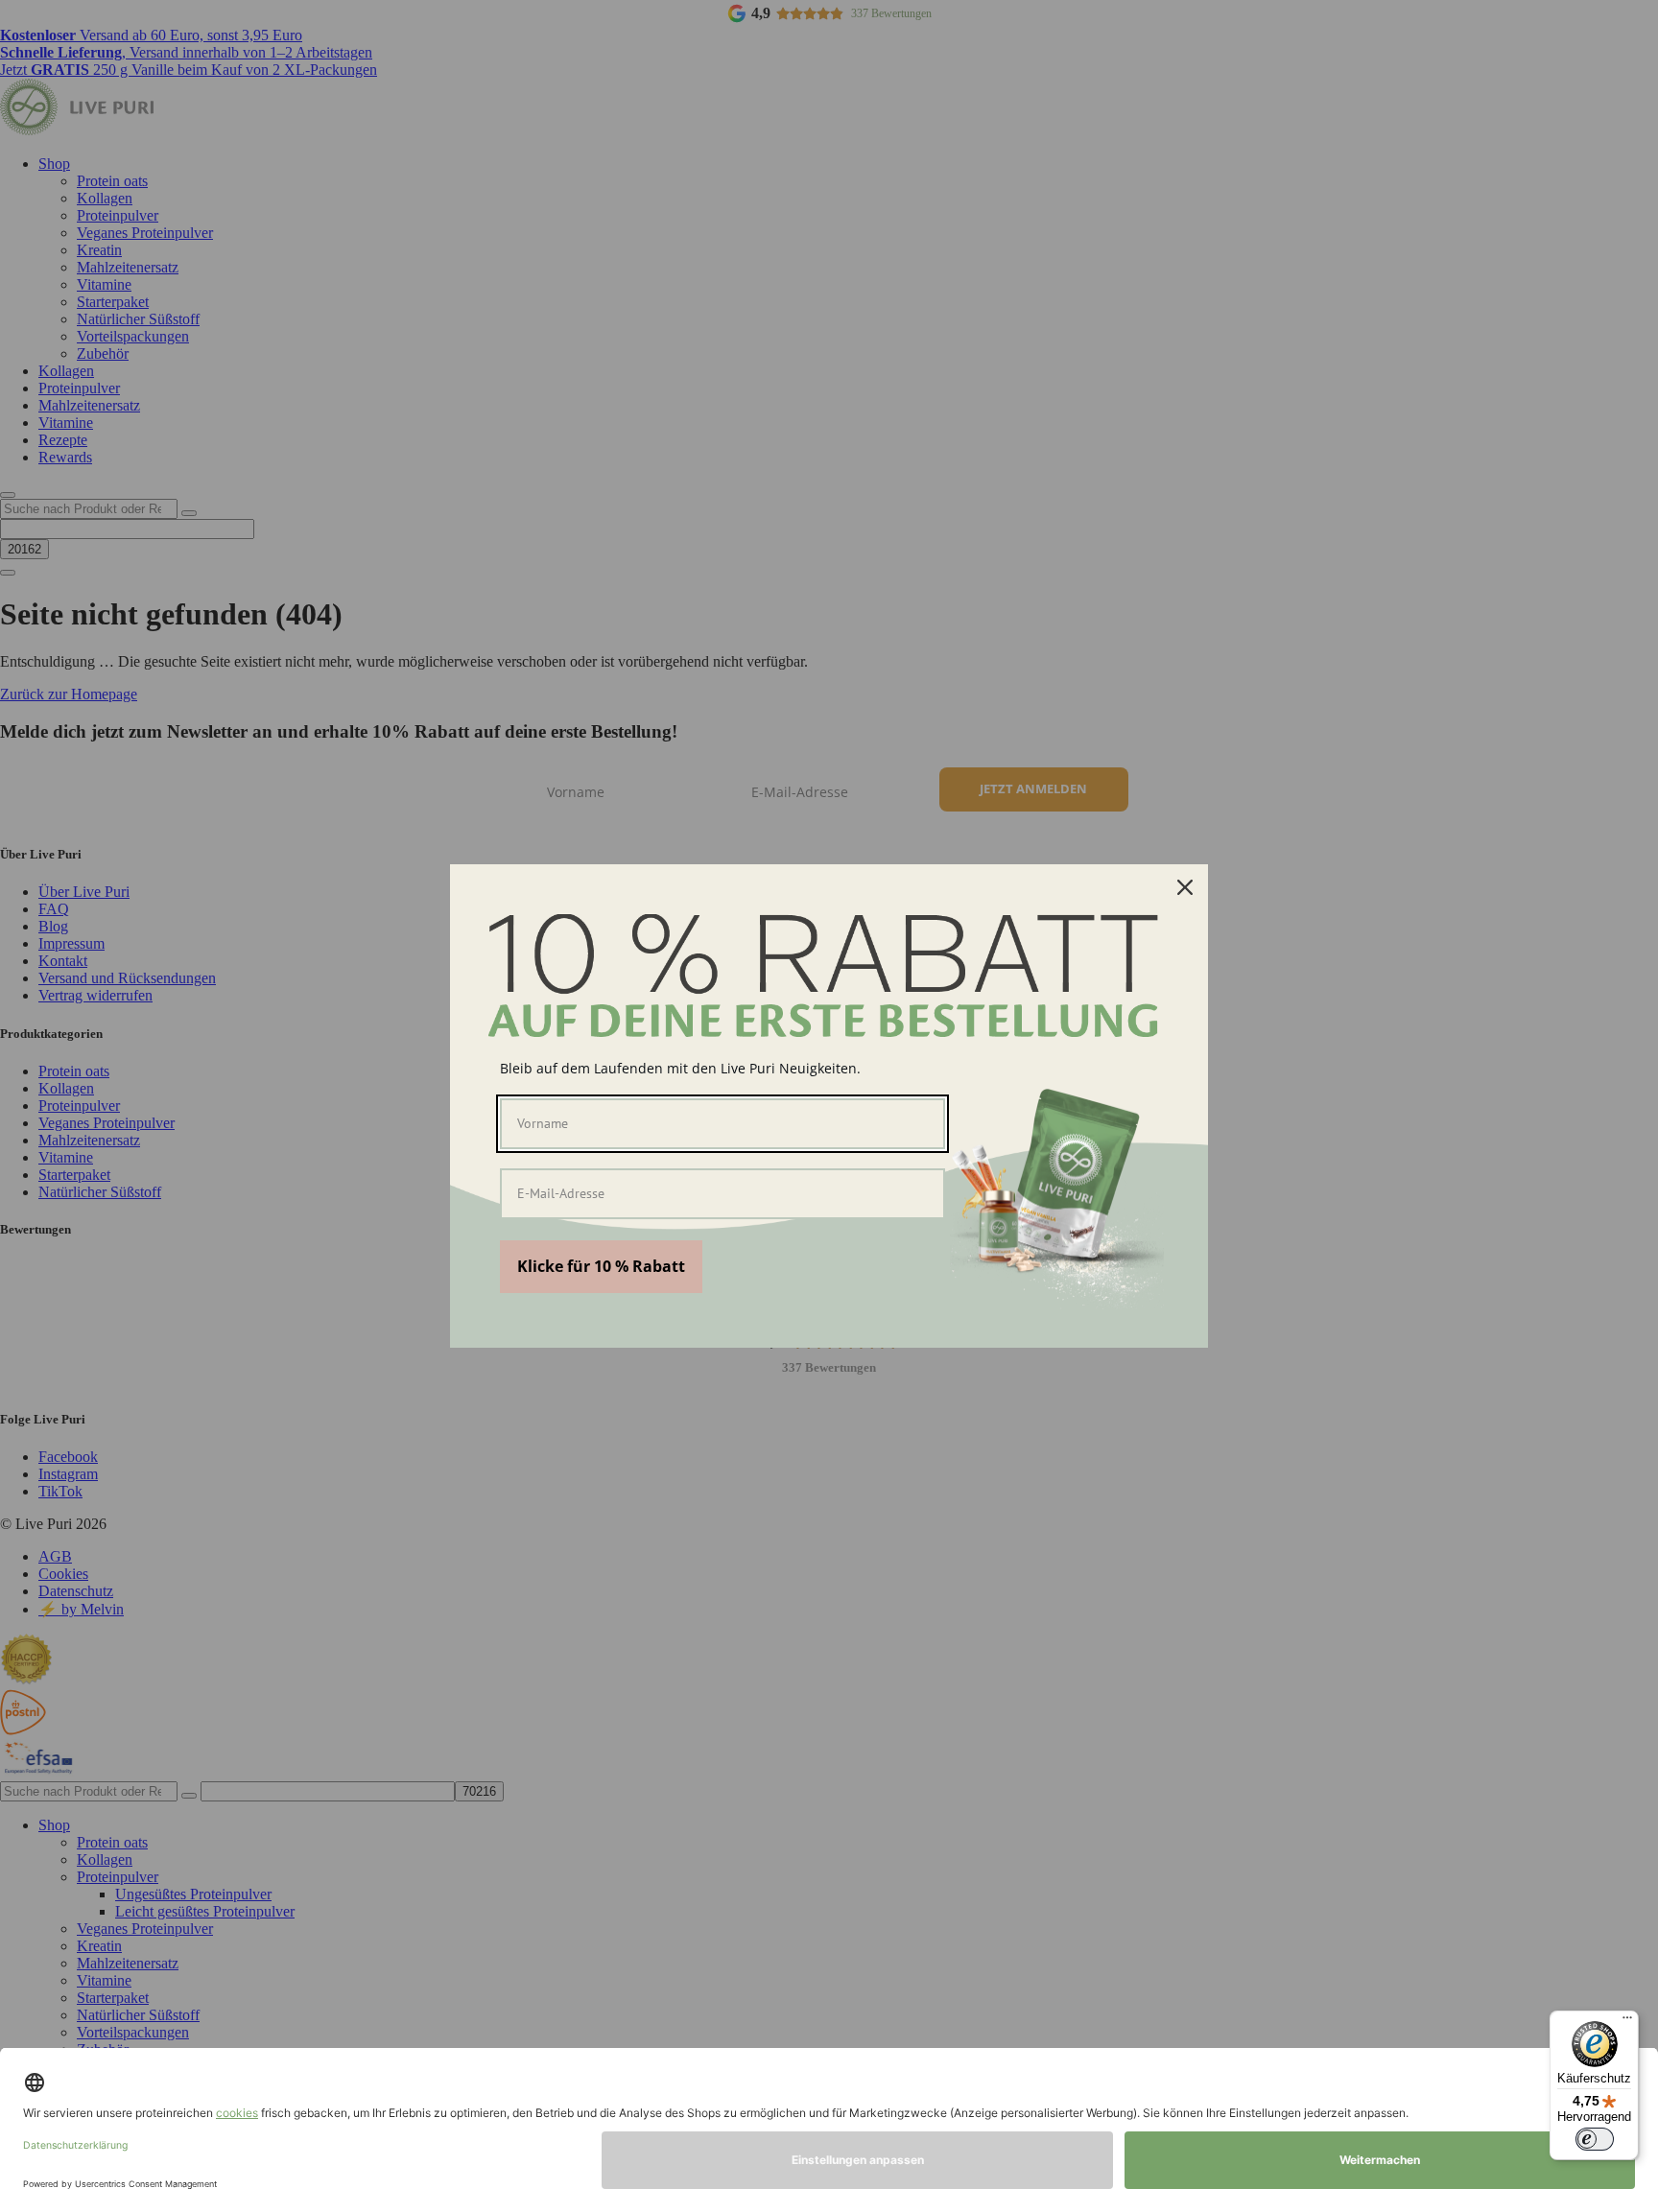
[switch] (1595, 2139)
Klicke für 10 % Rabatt (601, 1266)
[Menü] (1627, 2022)
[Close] (1185, 887)
